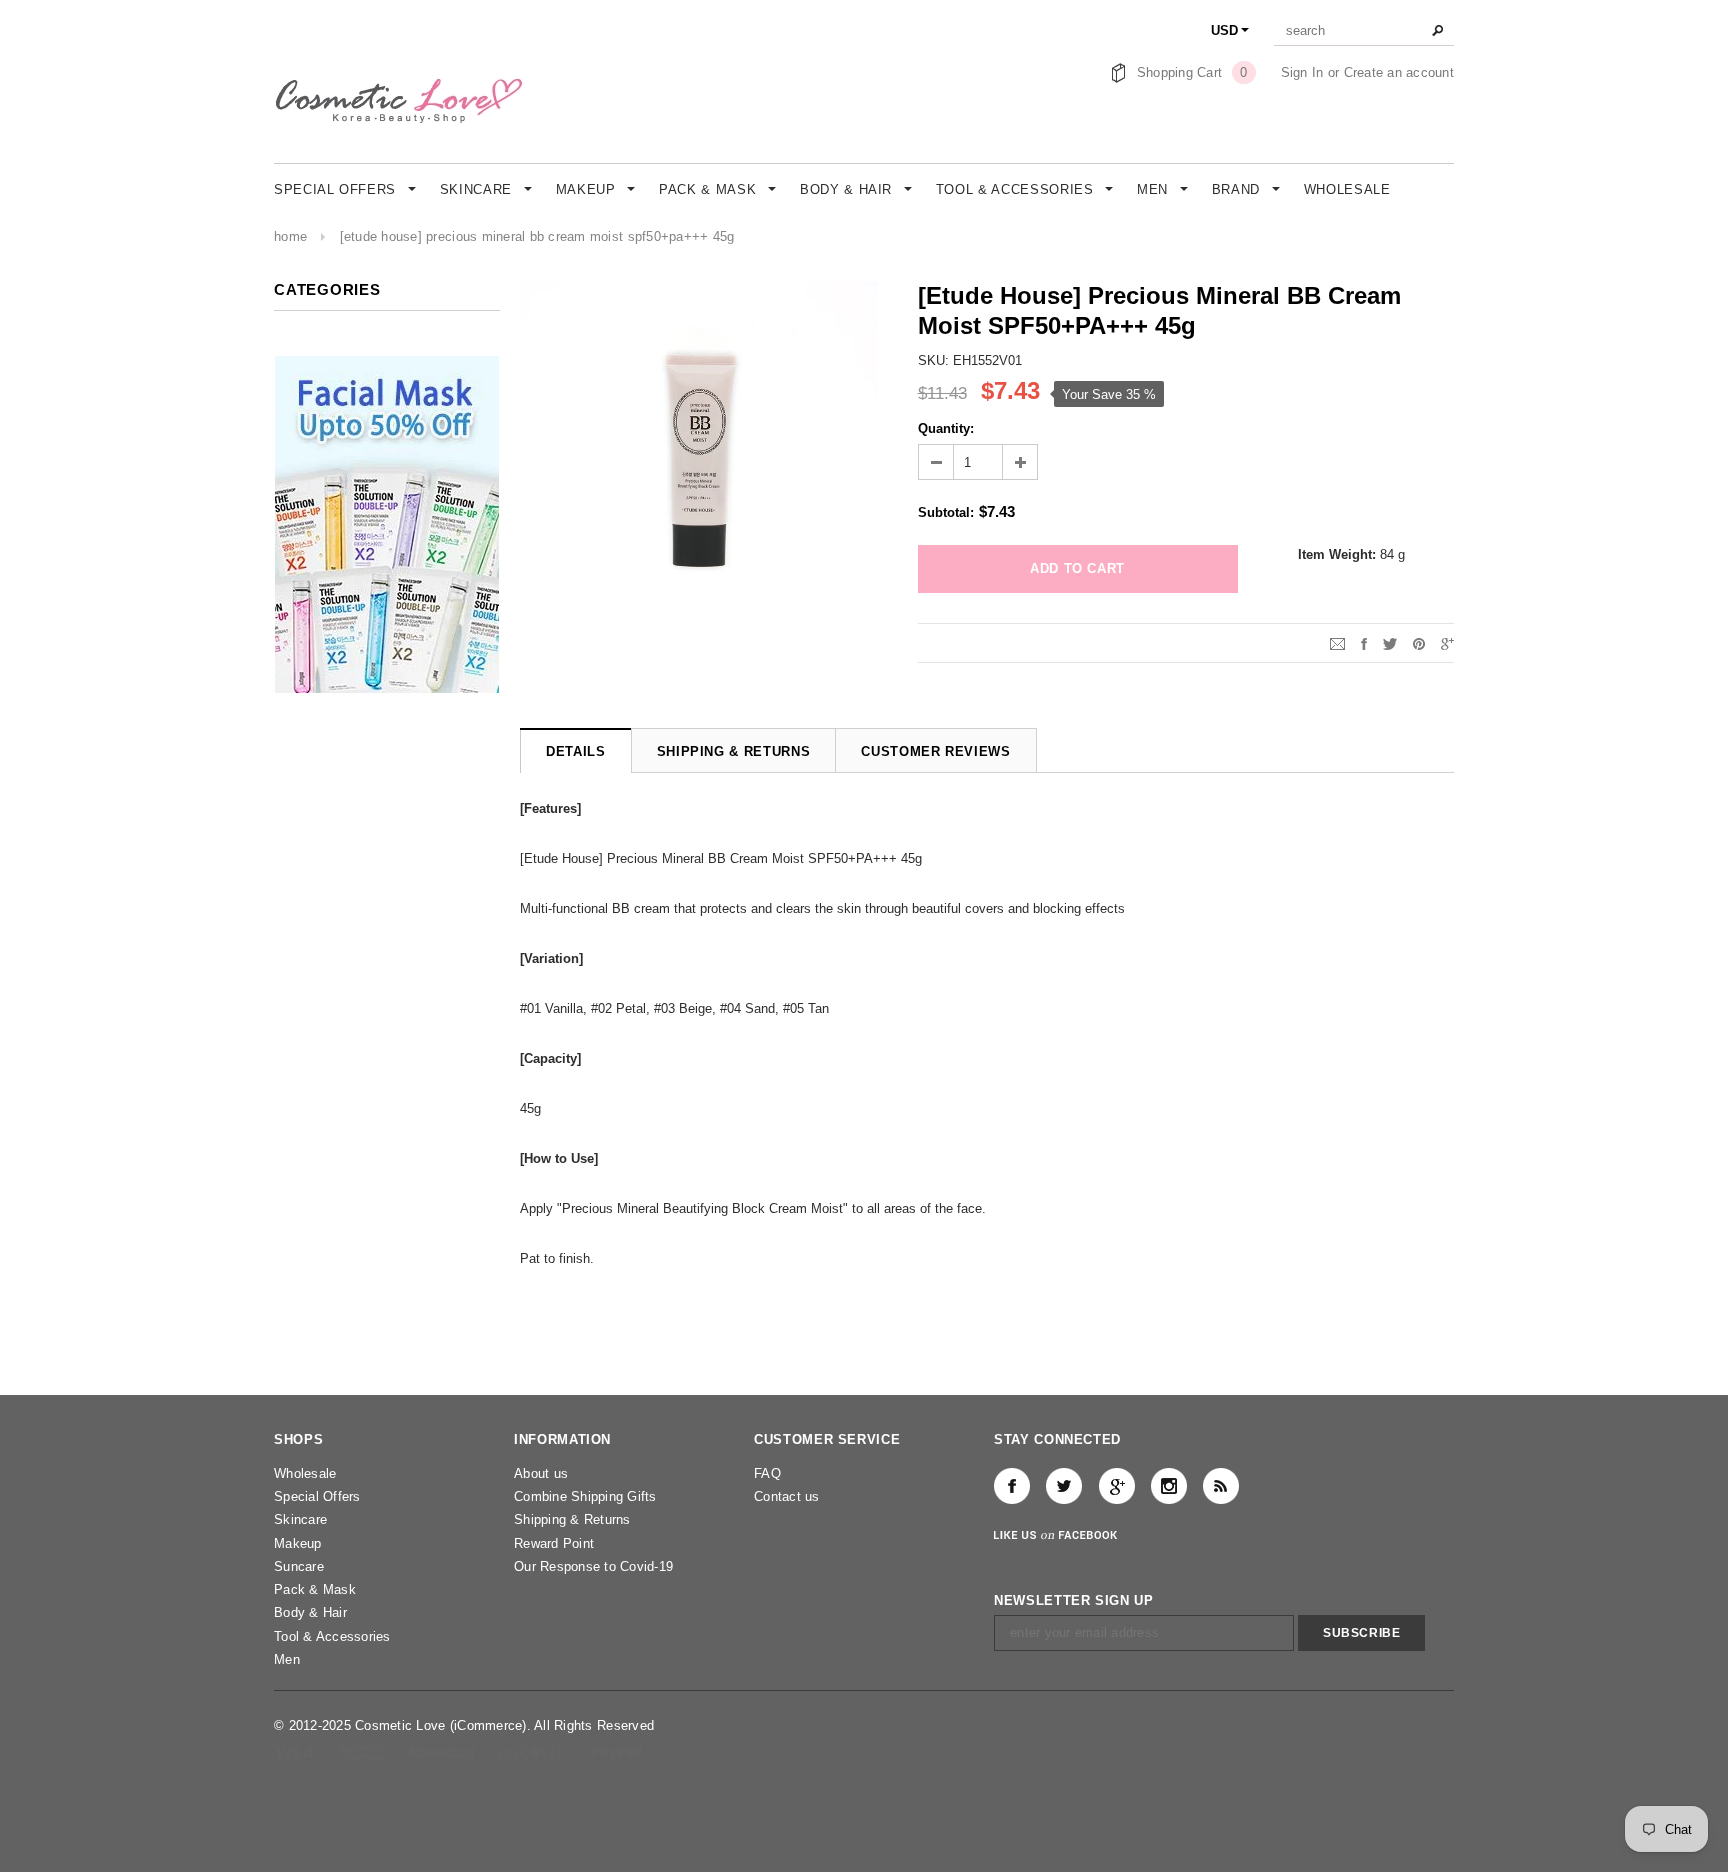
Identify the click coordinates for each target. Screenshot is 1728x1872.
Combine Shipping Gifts (585, 1496)
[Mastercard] (444, 1752)
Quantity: (946, 428)
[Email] (1337, 642)
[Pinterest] (1419, 642)
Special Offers (317, 1496)
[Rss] (1221, 1486)
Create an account (1399, 72)
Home (290, 236)
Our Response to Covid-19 (593, 1566)
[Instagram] (1169, 1486)
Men (287, 1659)
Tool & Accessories (332, 1636)
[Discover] (534, 1752)
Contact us (787, 1496)
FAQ (767, 1473)
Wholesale (305, 1473)
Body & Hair (310, 1612)
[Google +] (1117, 1486)
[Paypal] (616, 1752)
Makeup (298, 1543)
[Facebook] (1012, 1486)
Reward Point (554, 1543)
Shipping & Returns (572, 1519)
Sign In (1302, 72)
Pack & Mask (315, 1589)
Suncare (299, 1566)
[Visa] (295, 1752)
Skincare (300, 1519)
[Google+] (1447, 642)
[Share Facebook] (1364, 642)
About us (541, 1473)
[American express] (362, 1752)
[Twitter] (1390, 642)
